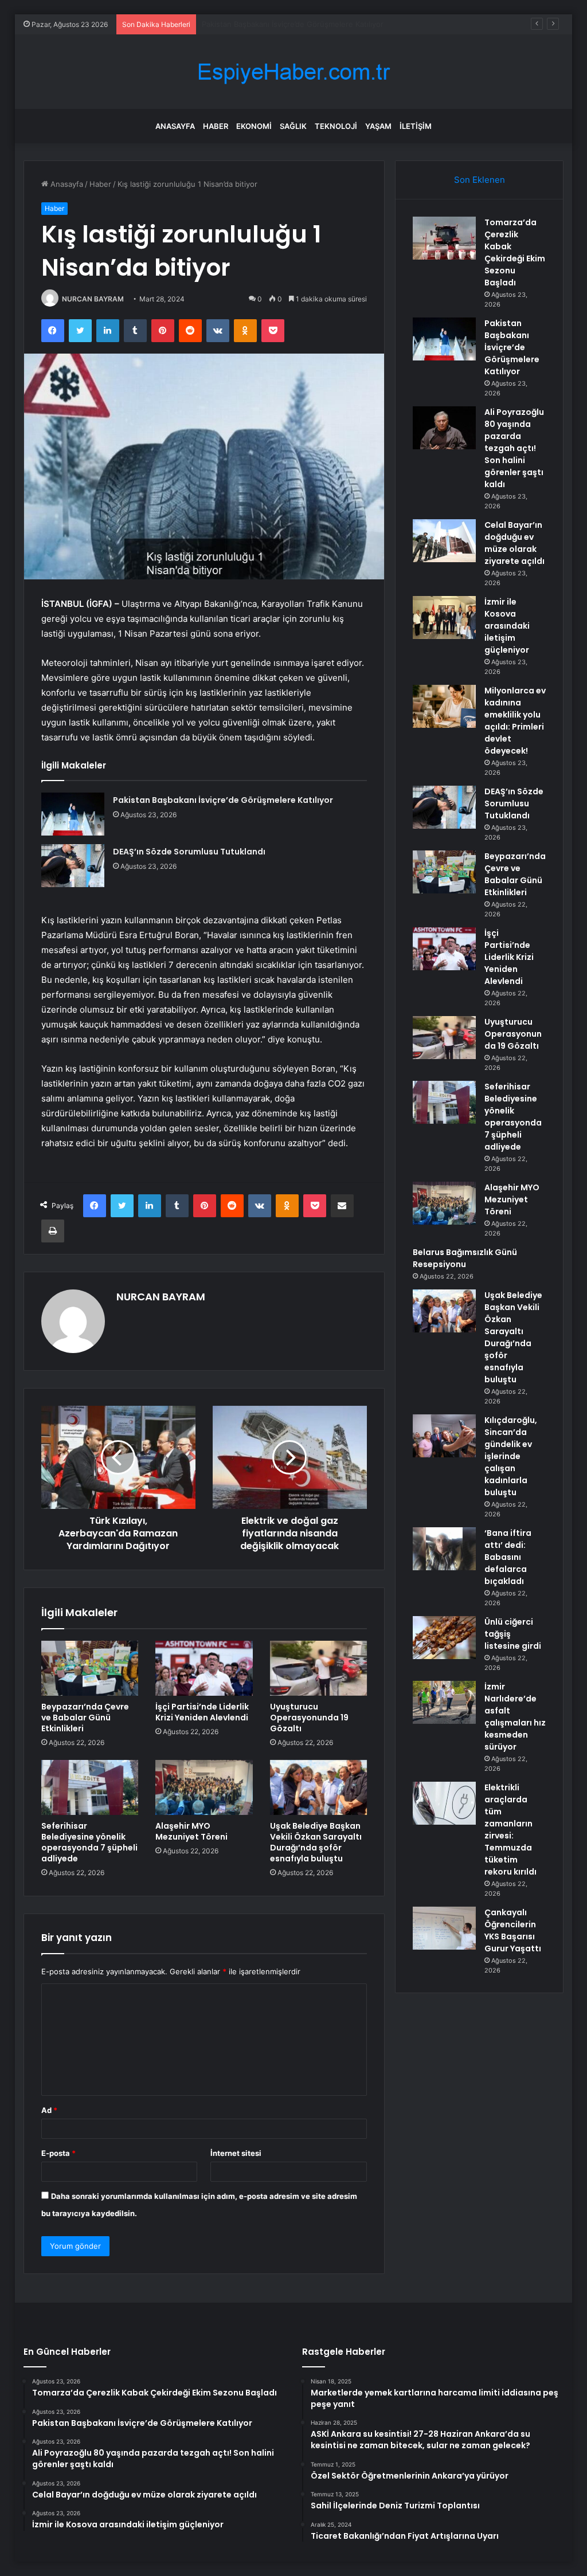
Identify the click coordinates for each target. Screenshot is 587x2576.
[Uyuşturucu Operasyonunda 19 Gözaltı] (319, 1668)
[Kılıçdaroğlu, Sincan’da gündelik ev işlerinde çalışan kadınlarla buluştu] (444, 1436)
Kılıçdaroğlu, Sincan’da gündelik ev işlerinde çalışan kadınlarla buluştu (511, 1456)
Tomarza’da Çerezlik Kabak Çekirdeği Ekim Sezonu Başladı (515, 252)
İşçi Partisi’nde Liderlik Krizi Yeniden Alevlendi (202, 1712)
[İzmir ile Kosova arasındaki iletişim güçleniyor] (444, 617)
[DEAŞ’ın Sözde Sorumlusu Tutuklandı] (73, 866)
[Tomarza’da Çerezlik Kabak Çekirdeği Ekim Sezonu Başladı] (444, 238)
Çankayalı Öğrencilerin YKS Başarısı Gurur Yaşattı (513, 1930)
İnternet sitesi (236, 2153)
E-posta (58, 2153)
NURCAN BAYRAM (93, 299)
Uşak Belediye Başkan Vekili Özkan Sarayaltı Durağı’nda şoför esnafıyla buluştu (316, 1842)
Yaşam (378, 126)
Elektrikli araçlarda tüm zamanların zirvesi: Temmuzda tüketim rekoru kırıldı (510, 1830)
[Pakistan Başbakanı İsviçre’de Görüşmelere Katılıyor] (73, 814)
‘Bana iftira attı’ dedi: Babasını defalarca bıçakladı (508, 1557)
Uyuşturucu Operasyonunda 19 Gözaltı (309, 1718)
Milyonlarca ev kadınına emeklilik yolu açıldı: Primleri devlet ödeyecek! (515, 721)
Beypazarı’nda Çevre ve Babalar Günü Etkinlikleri (85, 1718)
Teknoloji (336, 126)
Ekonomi (254, 126)
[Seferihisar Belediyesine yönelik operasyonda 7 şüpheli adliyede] (90, 1787)
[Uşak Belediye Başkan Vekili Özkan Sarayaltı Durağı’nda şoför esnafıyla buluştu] (319, 1787)
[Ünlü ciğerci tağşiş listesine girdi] (444, 1638)
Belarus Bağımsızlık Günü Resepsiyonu (465, 1258)
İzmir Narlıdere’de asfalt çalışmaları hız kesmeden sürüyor (515, 1717)
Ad (49, 2110)
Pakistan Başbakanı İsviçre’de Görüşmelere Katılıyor (223, 800)
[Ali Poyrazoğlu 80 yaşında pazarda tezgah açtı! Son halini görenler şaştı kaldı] (444, 428)
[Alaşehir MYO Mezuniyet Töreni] (204, 1787)
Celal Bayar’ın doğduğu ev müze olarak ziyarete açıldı (514, 543)
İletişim (416, 126)
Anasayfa (175, 126)
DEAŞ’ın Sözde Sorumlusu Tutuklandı (189, 852)
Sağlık (293, 126)
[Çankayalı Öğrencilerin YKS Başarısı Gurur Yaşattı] (444, 1928)
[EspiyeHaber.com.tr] (293, 72)
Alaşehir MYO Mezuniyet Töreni (191, 1831)
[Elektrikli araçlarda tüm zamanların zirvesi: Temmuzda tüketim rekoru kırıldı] (444, 1803)
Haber (216, 126)
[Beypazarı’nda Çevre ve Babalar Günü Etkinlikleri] (90, 1668)
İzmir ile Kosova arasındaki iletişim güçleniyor (507, 626)
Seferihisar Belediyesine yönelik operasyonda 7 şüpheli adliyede (89, 1842)
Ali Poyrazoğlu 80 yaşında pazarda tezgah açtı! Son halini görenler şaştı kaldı (338, 24)
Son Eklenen (480, 180)
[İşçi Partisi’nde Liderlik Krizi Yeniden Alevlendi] (204, 1668)
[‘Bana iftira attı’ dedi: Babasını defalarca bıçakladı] (444, 1549)
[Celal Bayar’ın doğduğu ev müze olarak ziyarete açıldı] (444, 541)
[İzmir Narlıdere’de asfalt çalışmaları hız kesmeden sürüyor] (444, 1702)
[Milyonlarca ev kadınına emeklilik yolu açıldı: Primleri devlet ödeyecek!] (444, 706)
